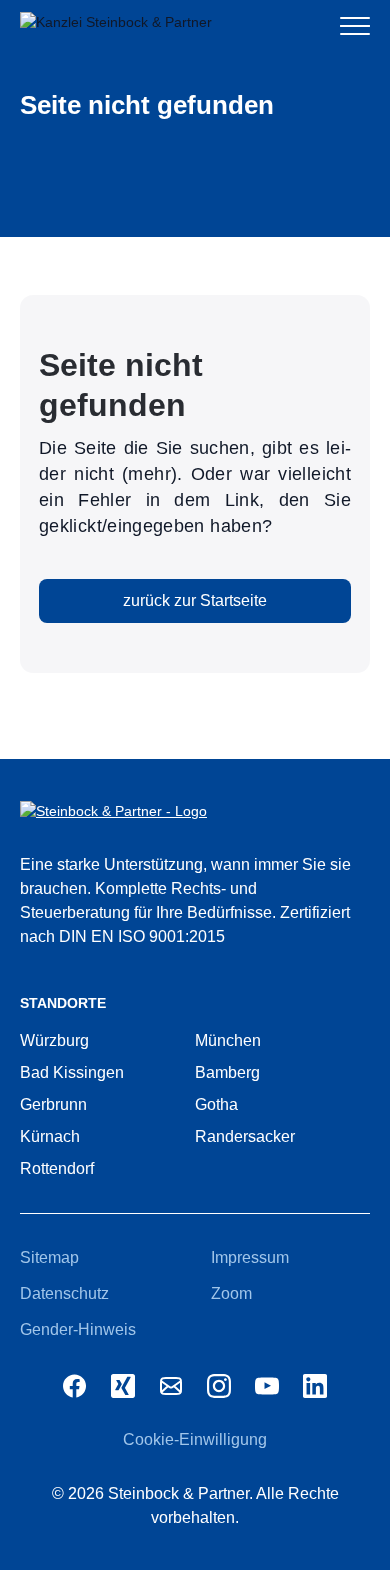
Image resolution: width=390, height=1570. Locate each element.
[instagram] (219, 1386)
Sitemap (49, 1257)
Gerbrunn (53, 1104)
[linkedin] (315, 1386)
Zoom (231, 1293)
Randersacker (245, 1136)
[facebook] (75, 1386)
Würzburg (54, 1040)
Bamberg (227, 1072)
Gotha (216, 1104)
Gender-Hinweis (78, 1329)
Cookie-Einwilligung (195, 1439)
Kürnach (50, 1136)
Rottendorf (57, 1168)
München (228, 1040)
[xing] (123, 1386)
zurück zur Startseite (195, 600)
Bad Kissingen (72, 1072)
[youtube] (267, 1386)
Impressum (250, 1257)
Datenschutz (64, 1293)
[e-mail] (171, 1386)
